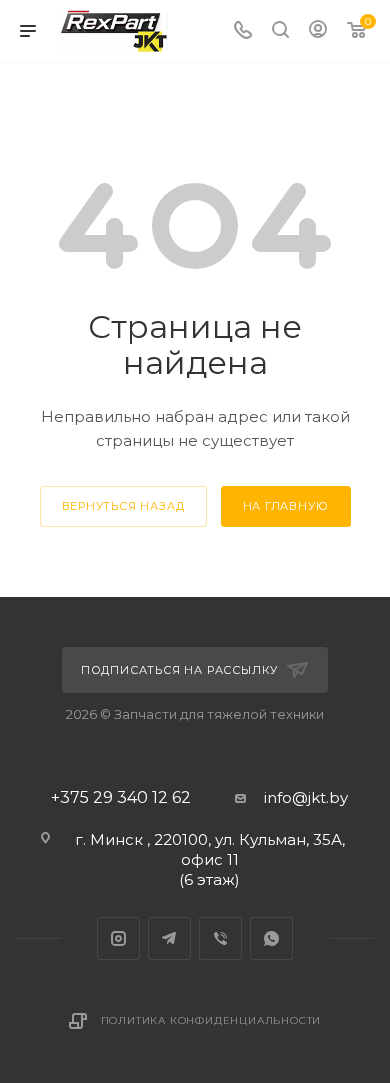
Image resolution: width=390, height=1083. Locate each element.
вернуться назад (123, 506)
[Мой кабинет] (318, 31)
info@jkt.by (306, 797)
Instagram (118, 938)
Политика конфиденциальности (211, 1020)
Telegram (169, 938)
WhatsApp (271, 938)
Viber (220, 938)
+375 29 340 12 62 (121, 798)
